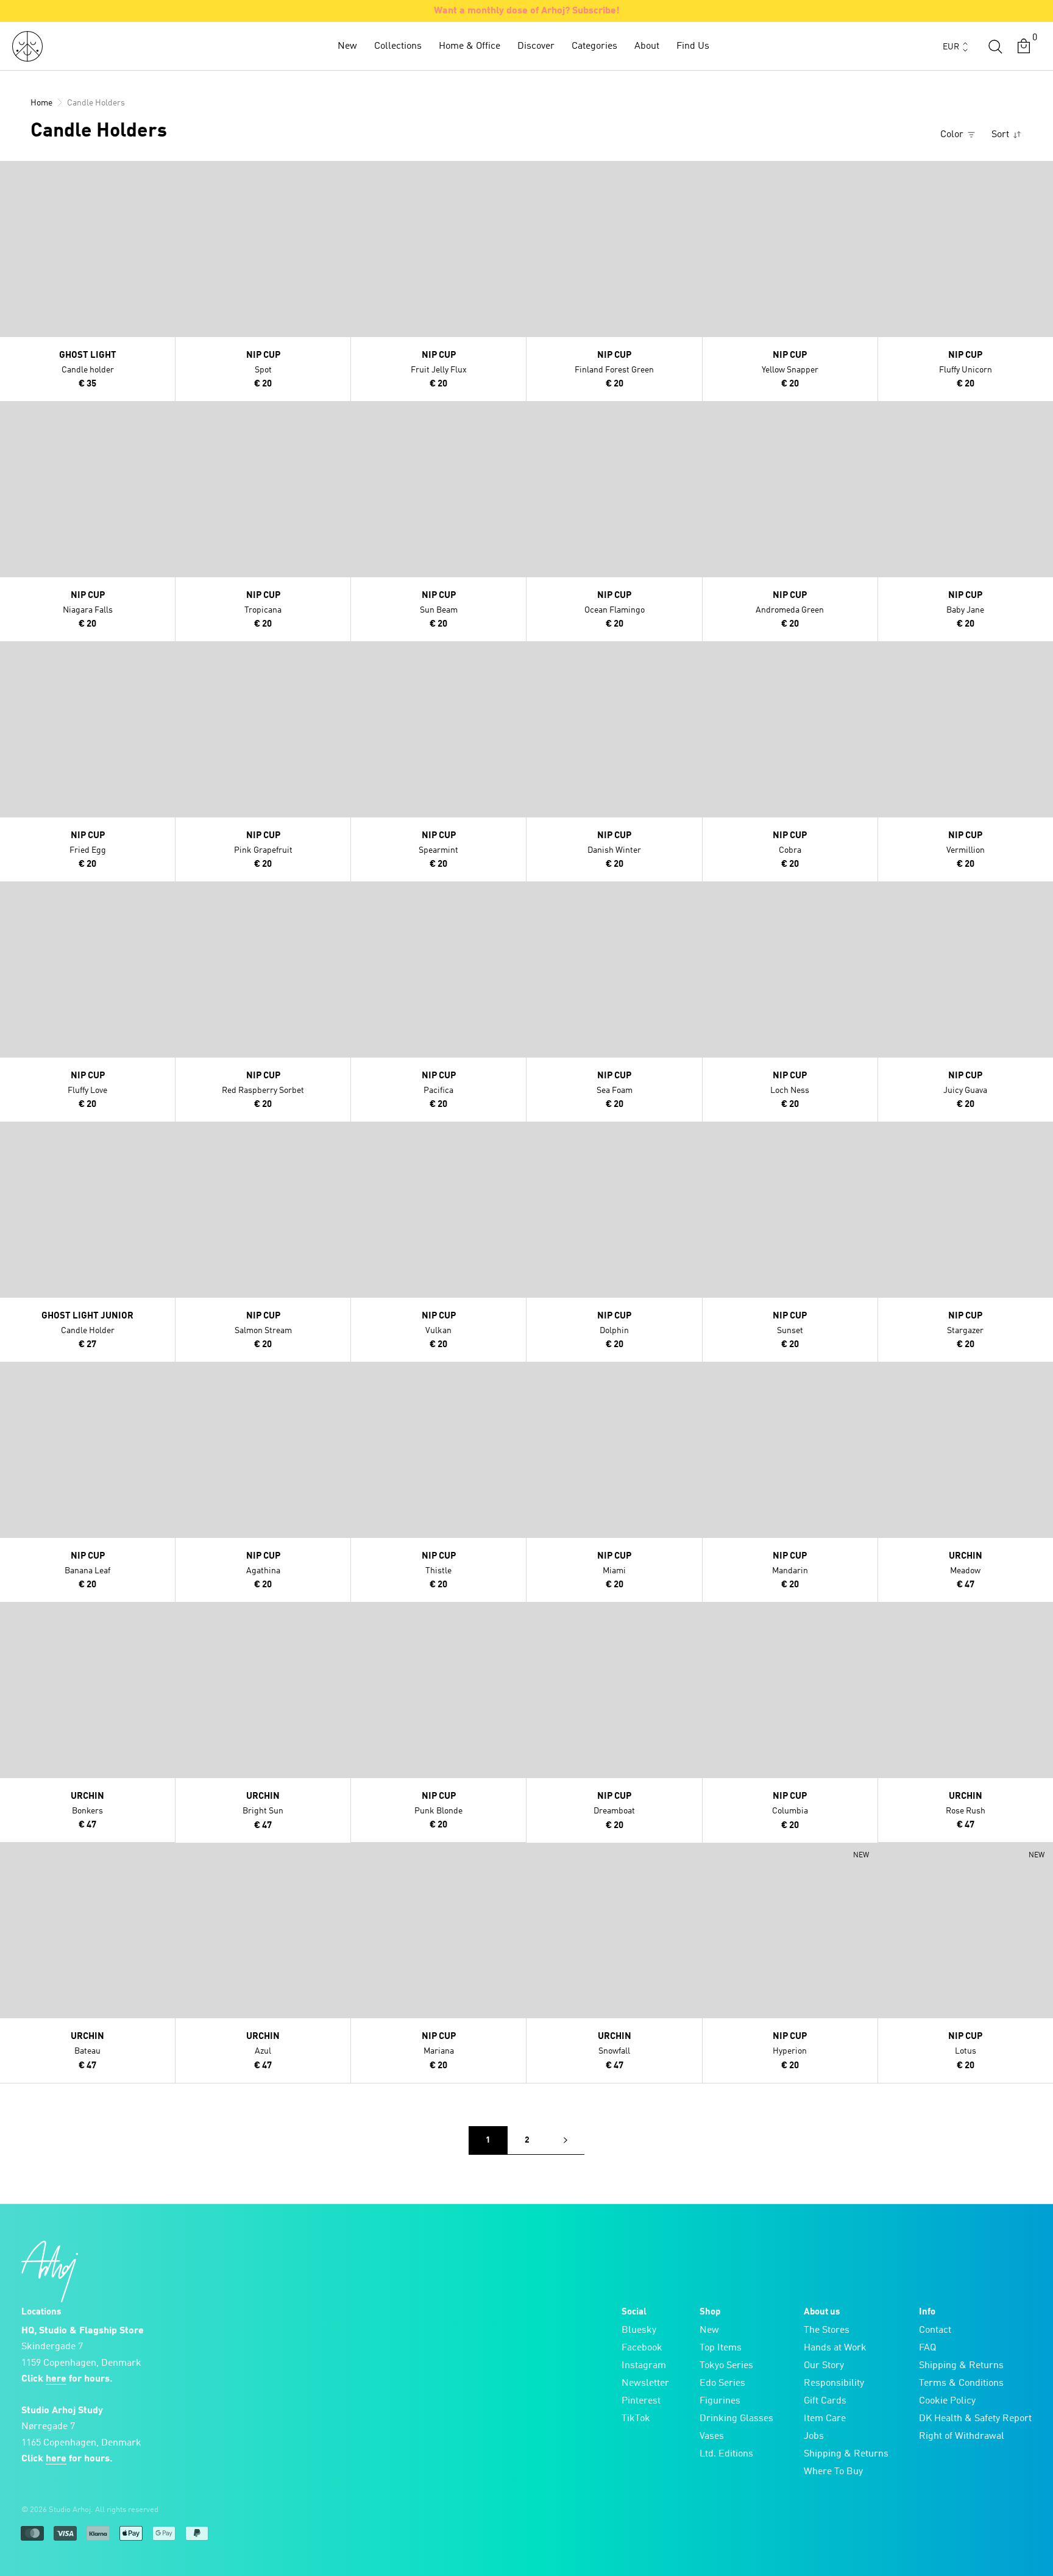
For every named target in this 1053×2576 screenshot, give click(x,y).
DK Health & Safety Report (975, 2419)
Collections (398, 46)
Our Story (824, 2366)
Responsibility (834, 2383)
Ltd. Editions (726, 2454)
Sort (1002, 135)
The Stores (827, 2330)
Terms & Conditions (961, 2383)
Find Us (693, 46)
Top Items (721, 2348)
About (647, 46)
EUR (951, 47)
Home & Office (470, 46)
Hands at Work (835, 2348)
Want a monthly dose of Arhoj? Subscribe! (527, 11)
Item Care (825, 2419)
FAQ (927, 2348)
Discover (536, 46)
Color (953, 135)
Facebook (642, 2348)
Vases (712, 2436)
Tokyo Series (726, 2366)
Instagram (644, 2366)
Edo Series (722, 2383)
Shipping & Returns (846, 2454)
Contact (935, 2330)
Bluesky (639, 2330)
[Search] (995, 46)
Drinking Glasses (736, 2419)
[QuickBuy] (11, 173)
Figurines (720, 2401)
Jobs (814, 2436)
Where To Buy (833, 2472)
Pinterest (641, 2401)
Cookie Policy (947, 2401)
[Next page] (565, 2140)
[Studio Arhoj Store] (27, 46)
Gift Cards (825, 2401)
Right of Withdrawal (962, 2436)
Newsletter (645, 2383)
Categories (594, 46)
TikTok (636, 2419)
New (347, 46)
